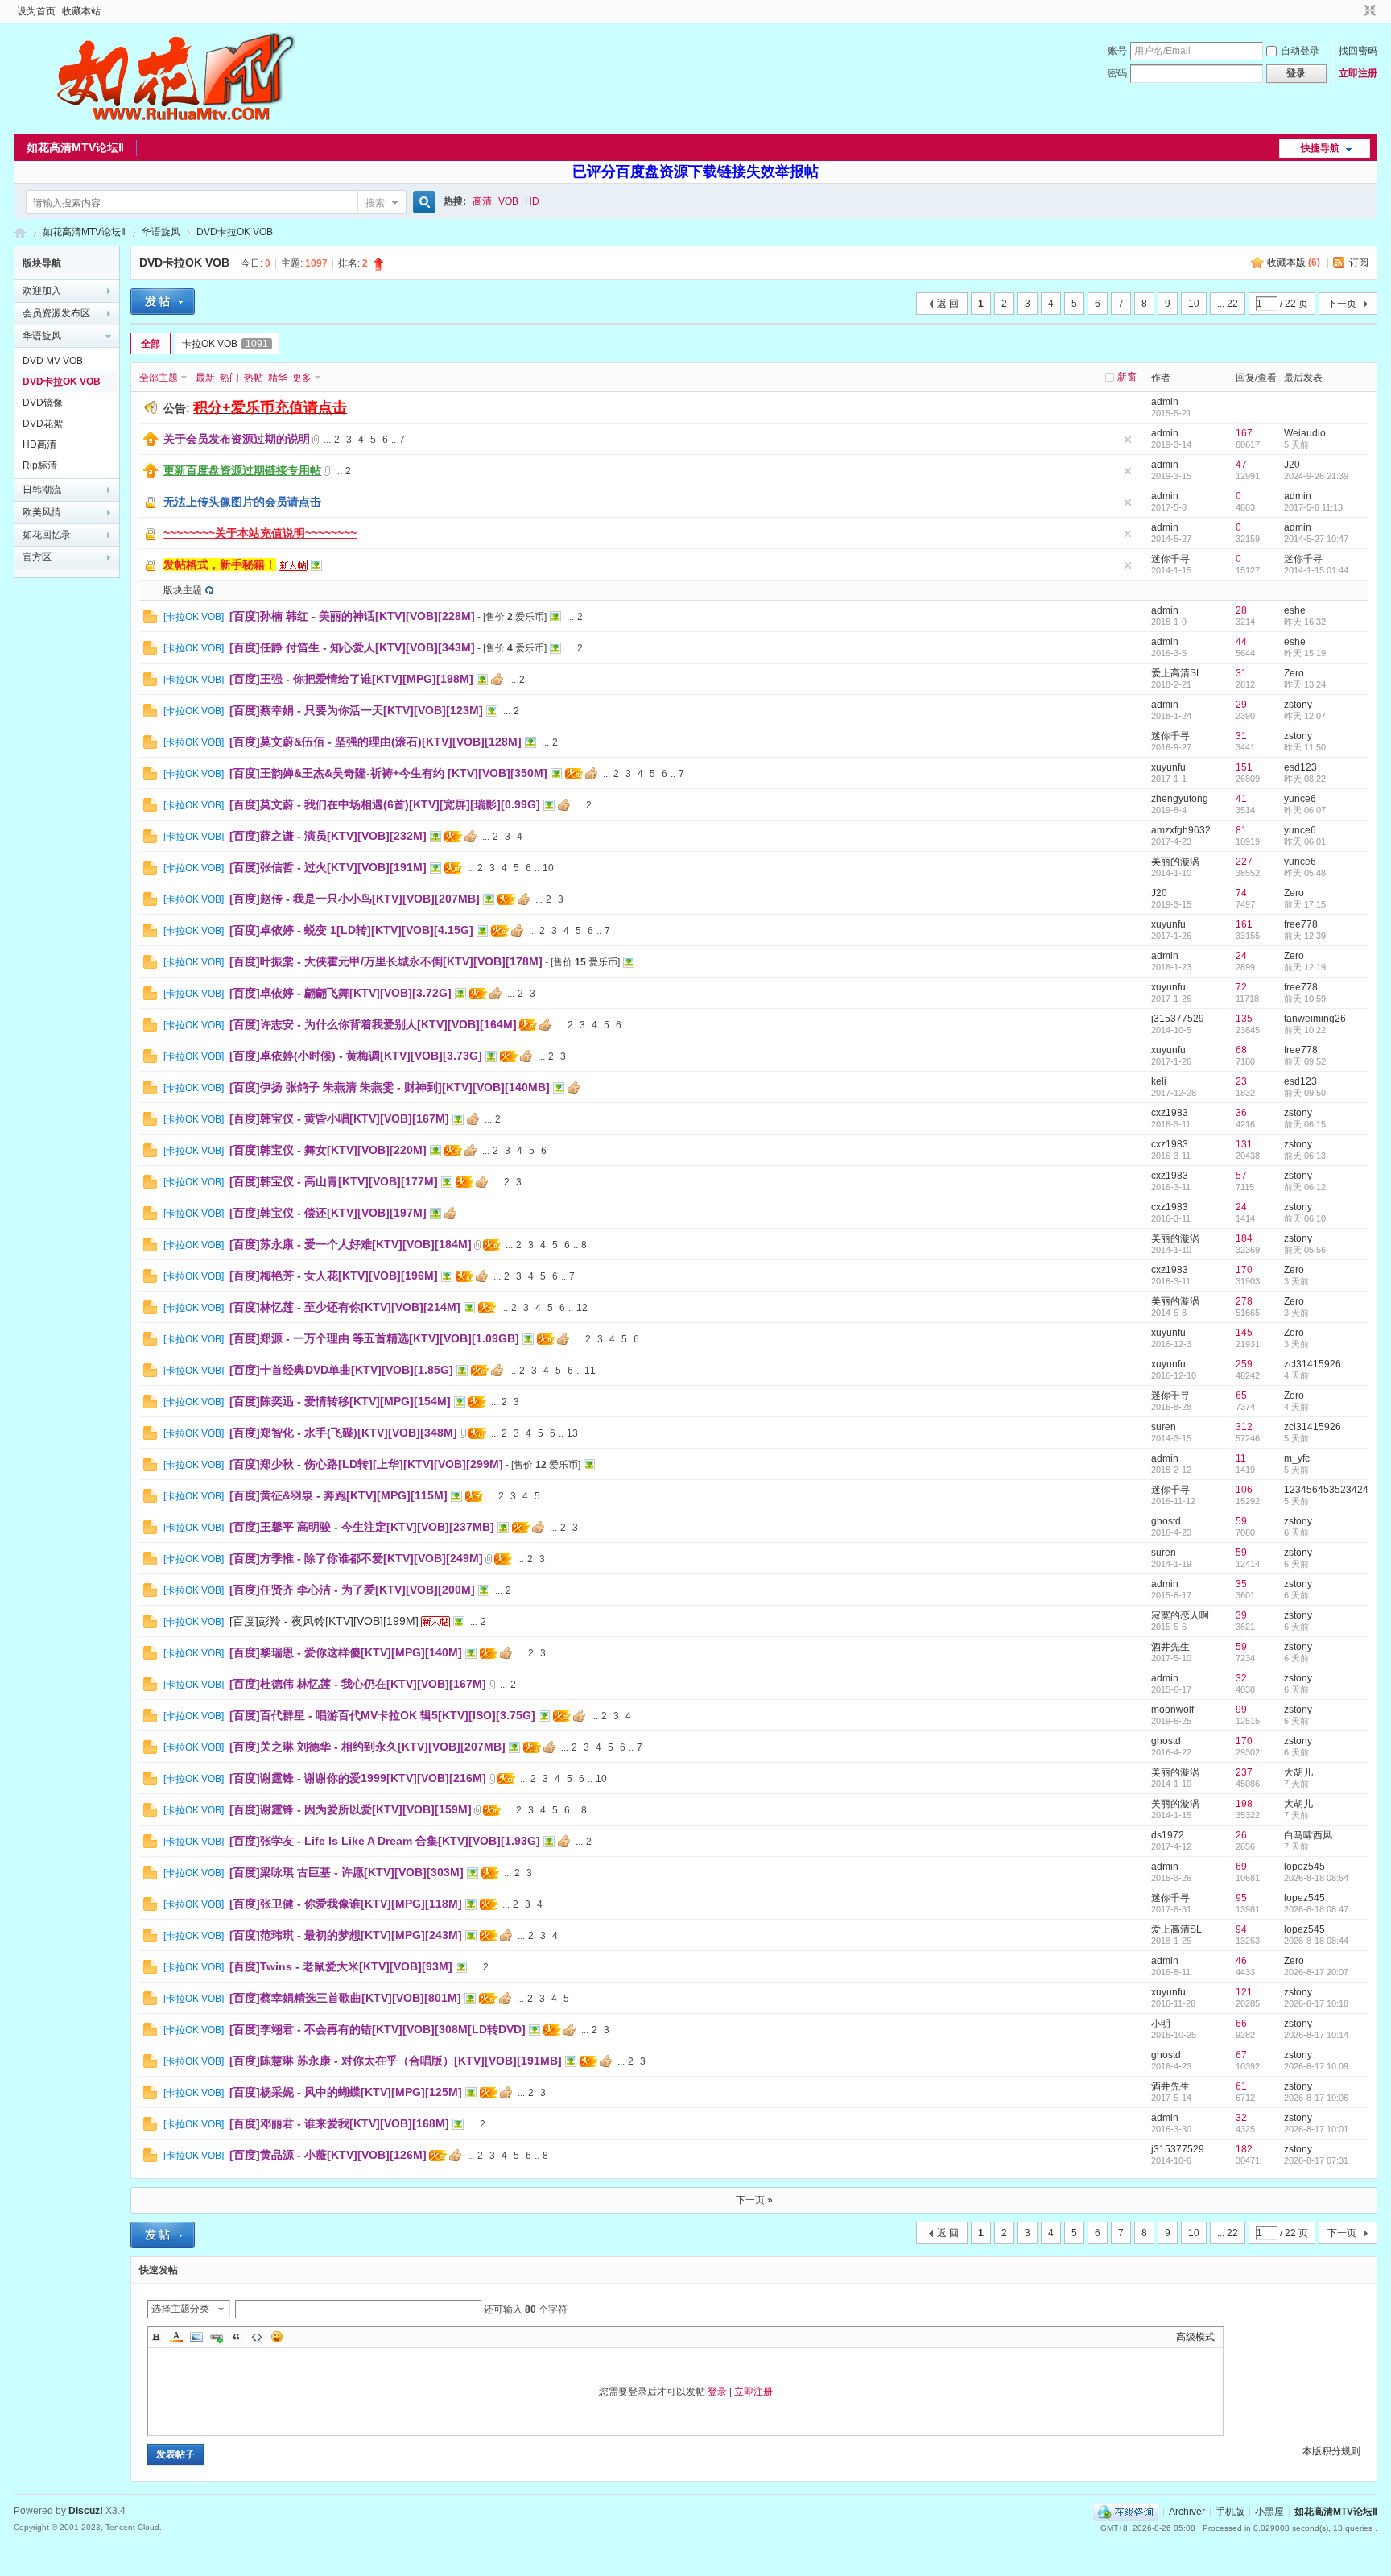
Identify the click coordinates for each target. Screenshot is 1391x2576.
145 (1244, 1333)
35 (1241, 1584)
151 (1244, 767)
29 (1241, 705)
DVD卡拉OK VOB (235, 232)
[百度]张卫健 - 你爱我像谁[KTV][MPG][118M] (346, 1904)
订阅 (1359, 263)
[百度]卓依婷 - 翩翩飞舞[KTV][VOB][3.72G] (341, 993)
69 (1241, 1867)
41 (1241, 799)
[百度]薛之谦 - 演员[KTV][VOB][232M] (328, 836)
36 (1241, 1113)
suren (1164, 1427)
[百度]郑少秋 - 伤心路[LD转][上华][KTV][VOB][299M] (366, 1464)
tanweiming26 (1315, 1019)
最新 (205, 378)
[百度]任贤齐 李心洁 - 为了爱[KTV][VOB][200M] (352, 1590)
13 (572, 1433)
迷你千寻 (1170, 559)
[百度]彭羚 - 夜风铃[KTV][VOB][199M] (324, 1621)
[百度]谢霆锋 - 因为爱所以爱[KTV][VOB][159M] (351, 1809)
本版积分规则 (1331, 2451)
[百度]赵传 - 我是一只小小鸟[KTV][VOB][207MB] (355, 899)
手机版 (1230, 2512)
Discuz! (86, 2511)
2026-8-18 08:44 (1316, 1941)
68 (1241, 1050)
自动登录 (1300, 51)
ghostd (1166, 1521)
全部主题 (159, 378)
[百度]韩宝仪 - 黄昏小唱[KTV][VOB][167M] (339, 1118)
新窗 (1127, 377)
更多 (302, 378)
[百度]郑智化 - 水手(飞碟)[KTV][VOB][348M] (343, 1433)
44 (1241, 642)
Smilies (277, 2337)
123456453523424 (1326, 1490)
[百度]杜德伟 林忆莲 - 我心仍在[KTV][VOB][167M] (358, 1684)
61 (1241, 2086)
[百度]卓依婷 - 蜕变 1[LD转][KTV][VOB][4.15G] (351, 930)
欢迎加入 (42, 291)
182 (1244, 2149)
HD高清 (39, 444)
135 (1244, 1019)
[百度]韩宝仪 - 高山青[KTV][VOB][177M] (334, 1181)
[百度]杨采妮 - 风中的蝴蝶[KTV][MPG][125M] (346, 2092)
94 (1241, 1929)
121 (1244, 1992)
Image (196, 2337)
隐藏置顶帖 (1128, 440)
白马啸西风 (1308, 1835)
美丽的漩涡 (1175, 862)
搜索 (375, 203)
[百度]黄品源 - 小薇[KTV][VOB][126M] (328, 2155)
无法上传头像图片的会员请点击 (242, 502)
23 (1241, 1081)
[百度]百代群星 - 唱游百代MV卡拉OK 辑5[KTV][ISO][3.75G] (382, 1715)
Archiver (1187, 2512)
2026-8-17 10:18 (1316, 2003)
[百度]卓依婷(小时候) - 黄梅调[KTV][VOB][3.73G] (356, 1056)
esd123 (1300, 767)
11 (590, 1371)
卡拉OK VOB (225, 344)
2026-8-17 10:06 (1316, 2098)
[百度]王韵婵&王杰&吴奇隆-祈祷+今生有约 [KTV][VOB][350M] (388, 773)
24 (1241, 956)
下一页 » (754, 2200)
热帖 (254, 378)
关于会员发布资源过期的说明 (237, 439)
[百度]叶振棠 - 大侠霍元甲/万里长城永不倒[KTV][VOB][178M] (386, 961)
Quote (237, 2337)
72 (1241, 987)
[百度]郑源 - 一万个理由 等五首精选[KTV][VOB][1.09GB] (374, 1338)
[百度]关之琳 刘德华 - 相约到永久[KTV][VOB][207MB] (367, 1747)
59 (1241, 1521)
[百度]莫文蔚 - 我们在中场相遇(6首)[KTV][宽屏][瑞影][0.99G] (385, 804)
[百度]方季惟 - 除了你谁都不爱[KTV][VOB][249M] (356, 1558)
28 (1241, 610)
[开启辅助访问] (1355, 11)
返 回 (948, 304)
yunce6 (1300, 799)
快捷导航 (1320, 148)
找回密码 (1358, 51)
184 (1244, 1238)
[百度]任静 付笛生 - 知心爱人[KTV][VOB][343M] (352, 647)
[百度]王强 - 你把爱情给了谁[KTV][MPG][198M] (351, 679)
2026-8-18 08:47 (1316, 1909)
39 (1241, 1615)
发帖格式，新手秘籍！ (220, 564)
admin (1165, 402)
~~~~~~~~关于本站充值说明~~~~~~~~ (260, 533)
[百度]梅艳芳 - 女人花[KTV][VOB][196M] (334, 1276)
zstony (1298, 705)
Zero (1294, 673)
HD (532, 201)
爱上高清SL (1176, 673)
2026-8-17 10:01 (1316, 2129)
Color (176, 2337)
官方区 (37, 557)
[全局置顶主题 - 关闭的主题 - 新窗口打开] (151, 507)
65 (1241, 1396)
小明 (1161, 2024)
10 (1194, 304)
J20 (1292, 465)
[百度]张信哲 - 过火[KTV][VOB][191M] (328, 867)
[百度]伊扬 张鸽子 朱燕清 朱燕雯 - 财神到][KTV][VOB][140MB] (390, 1087)
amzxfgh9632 (1181, 830)
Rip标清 (40, 465)
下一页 (1342, 304)
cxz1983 (1170, 1113)
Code (257, 2337)
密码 (1117, 73)
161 (1244, 924)
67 (1241, 2055)
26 (1241, 1835)
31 (1241, 673)
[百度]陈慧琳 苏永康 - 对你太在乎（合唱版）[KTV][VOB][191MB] (396, 2061)
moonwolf (1172, 1710)
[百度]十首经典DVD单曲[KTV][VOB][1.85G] (341, 1370)
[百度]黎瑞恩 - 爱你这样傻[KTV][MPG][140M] (346, 1652)
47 (1241, 465)
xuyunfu (1168, 767)
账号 (1117, 51)
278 (1244, 1301)
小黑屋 (1269, 2512)
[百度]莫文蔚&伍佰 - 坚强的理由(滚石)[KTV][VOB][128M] (376, 742)
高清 (482, 201)
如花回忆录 (47, 535)
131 (1244, 1144)
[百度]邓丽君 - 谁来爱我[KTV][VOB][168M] (339, 2123)
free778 (1301, 924)
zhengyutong (1180, 799)
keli (1159, 1081)
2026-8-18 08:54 (1316, 1878)
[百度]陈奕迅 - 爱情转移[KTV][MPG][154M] (340, 1401)
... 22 (1228, 304)
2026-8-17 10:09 (1316, 2066)
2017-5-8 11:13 (1313, 507)
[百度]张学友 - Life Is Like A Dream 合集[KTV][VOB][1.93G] (385, 1841)
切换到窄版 (1368, 11)
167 (1244, 433)
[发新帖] (163, 302)
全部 (151, 344)
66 (1241, 2024)
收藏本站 (81, 11)
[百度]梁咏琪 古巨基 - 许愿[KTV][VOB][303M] (347, 1872)
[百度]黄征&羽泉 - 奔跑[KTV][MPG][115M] (338, 1495)
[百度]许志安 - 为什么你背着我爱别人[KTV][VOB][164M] (373, 1024)
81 (1241, 830)
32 (1241, 1678)
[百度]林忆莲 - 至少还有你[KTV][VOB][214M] (345, 1307)
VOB (508, 201)
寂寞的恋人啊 (1180, 1615)
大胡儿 (1298, 1772)
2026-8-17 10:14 (1316, 2035)
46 (1241, 1961)
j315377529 (1178, 1019)
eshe (1295, 610)
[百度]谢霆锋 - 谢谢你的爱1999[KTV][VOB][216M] (358, 1778)
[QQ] (1126, 2512)
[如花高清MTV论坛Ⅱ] (175, 125)
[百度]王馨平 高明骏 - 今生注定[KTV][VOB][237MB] (362, 1527)
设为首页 (36, 11)
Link (217, 2337)
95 (1241, 1898)
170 (1244, 1270)
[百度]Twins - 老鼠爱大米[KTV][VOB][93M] (341, 1966)
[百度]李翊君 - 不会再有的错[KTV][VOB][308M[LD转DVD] (378, 2029)
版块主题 (183, 590)
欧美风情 (42, 512)
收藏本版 (1294, 263)
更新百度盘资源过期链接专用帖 (242, 470)
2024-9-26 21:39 (1316, 476)
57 (1241, 1176)
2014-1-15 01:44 (1316, 570)
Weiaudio (1305, 433)
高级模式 (1195, 2337)
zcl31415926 (1313, 1364)
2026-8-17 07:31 (1316, 2160)
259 (1244, 1364)
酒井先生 (1170, 1647)
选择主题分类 (180, 2309)
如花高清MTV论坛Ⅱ (75, 147)
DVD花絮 (43, 424)
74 (1241, 893)
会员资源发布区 (56, 313)
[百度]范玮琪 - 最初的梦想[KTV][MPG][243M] (346, 1935)
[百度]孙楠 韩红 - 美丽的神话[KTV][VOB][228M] (352, 616)
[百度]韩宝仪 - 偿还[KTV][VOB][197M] (328, 1213)
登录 (717, 2392)
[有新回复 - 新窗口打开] (150, 620)
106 (1244, 1490)
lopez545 (1304, 1867)
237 (1244, 1772)
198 (1244, 1804)
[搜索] (422, 203)
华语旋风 (161, 232)
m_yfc (1297, 1458)
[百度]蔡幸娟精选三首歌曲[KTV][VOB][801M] (345, 1998)
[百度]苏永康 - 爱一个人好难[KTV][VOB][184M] (351, 1244)
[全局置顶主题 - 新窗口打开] (151, 443)
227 (1244, 862)
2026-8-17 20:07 (1316, 1972)
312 (1244, 1427)
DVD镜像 (43, 403)
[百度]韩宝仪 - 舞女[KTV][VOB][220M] (328, 1150)
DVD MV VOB (53, 361)
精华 (278, 378)
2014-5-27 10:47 (1316, 539)
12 (582, 1308)
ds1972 (1168, 1835)
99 (1241, 1710)
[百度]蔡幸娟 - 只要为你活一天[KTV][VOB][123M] (356, 710)
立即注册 (1358, 73)
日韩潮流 (42, 490)
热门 (229, 378)
